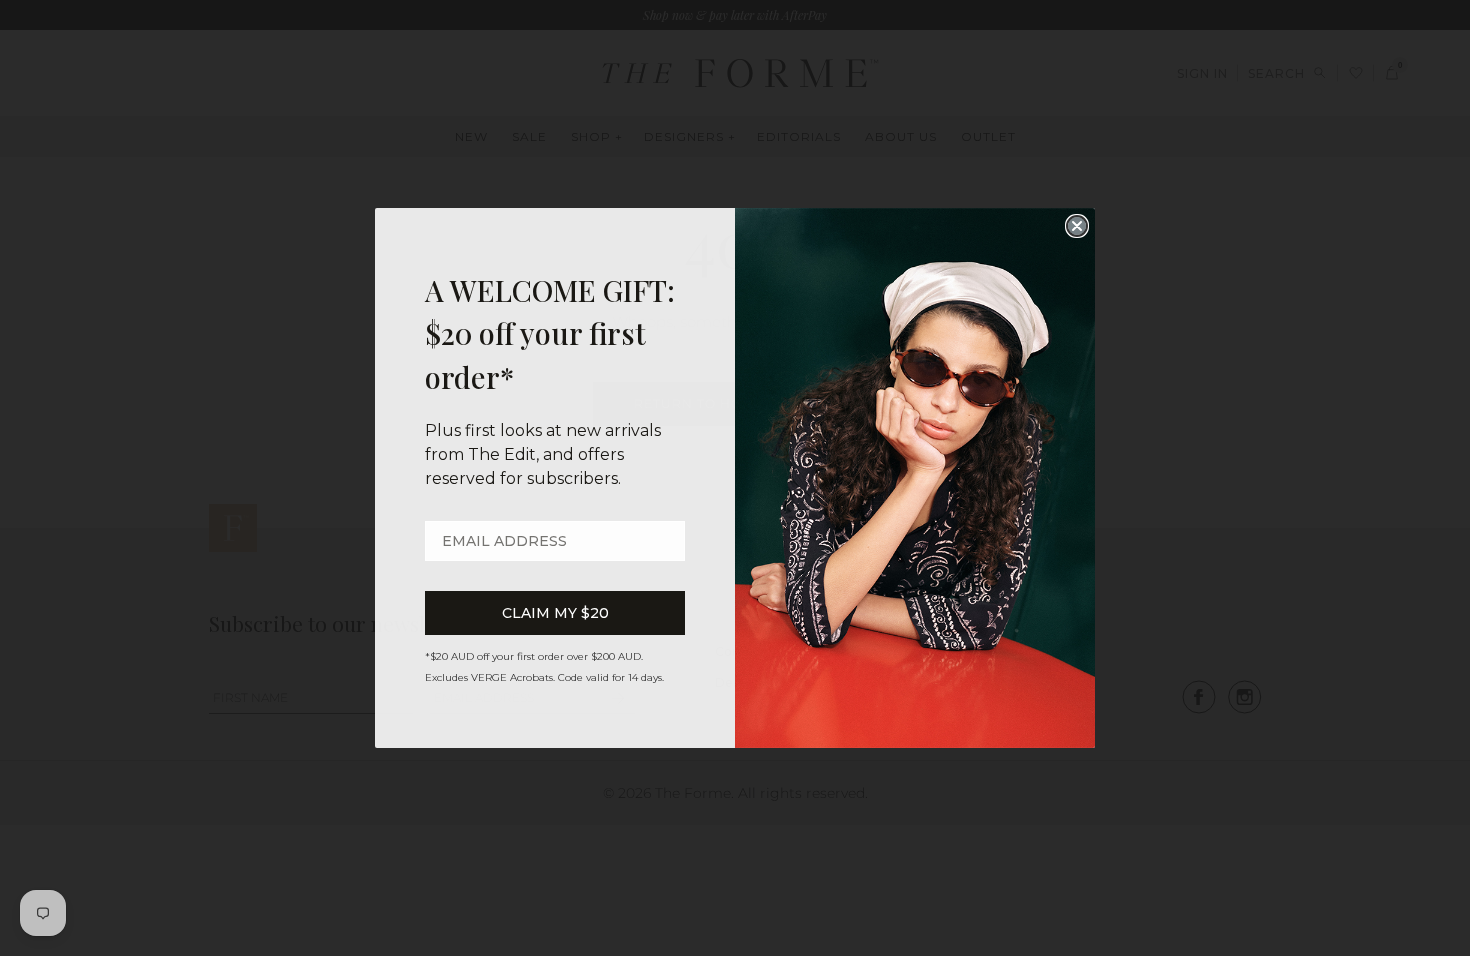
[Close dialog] (1077, 226)
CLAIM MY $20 (555, 613)
